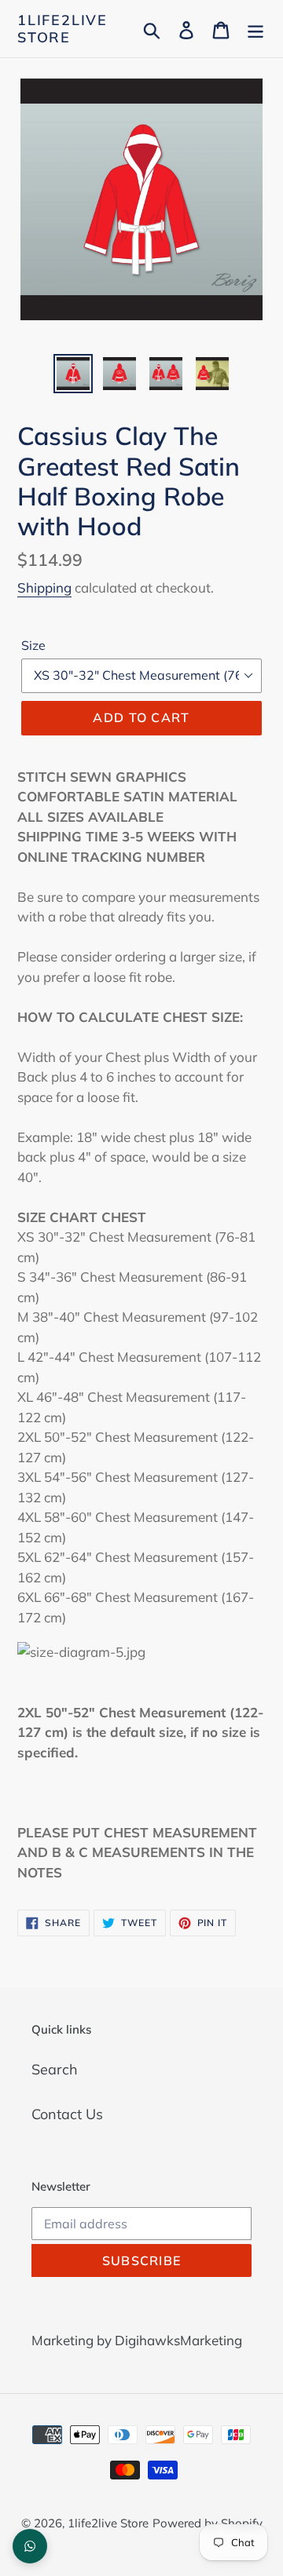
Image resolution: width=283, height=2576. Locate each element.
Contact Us (67, 2114)
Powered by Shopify (208, 2523)
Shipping (44, 587)
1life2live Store (62, 29)
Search (55, 2069)
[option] (73, 374)
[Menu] (255, 29)
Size (33, 645)
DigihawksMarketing (178, 2340)
